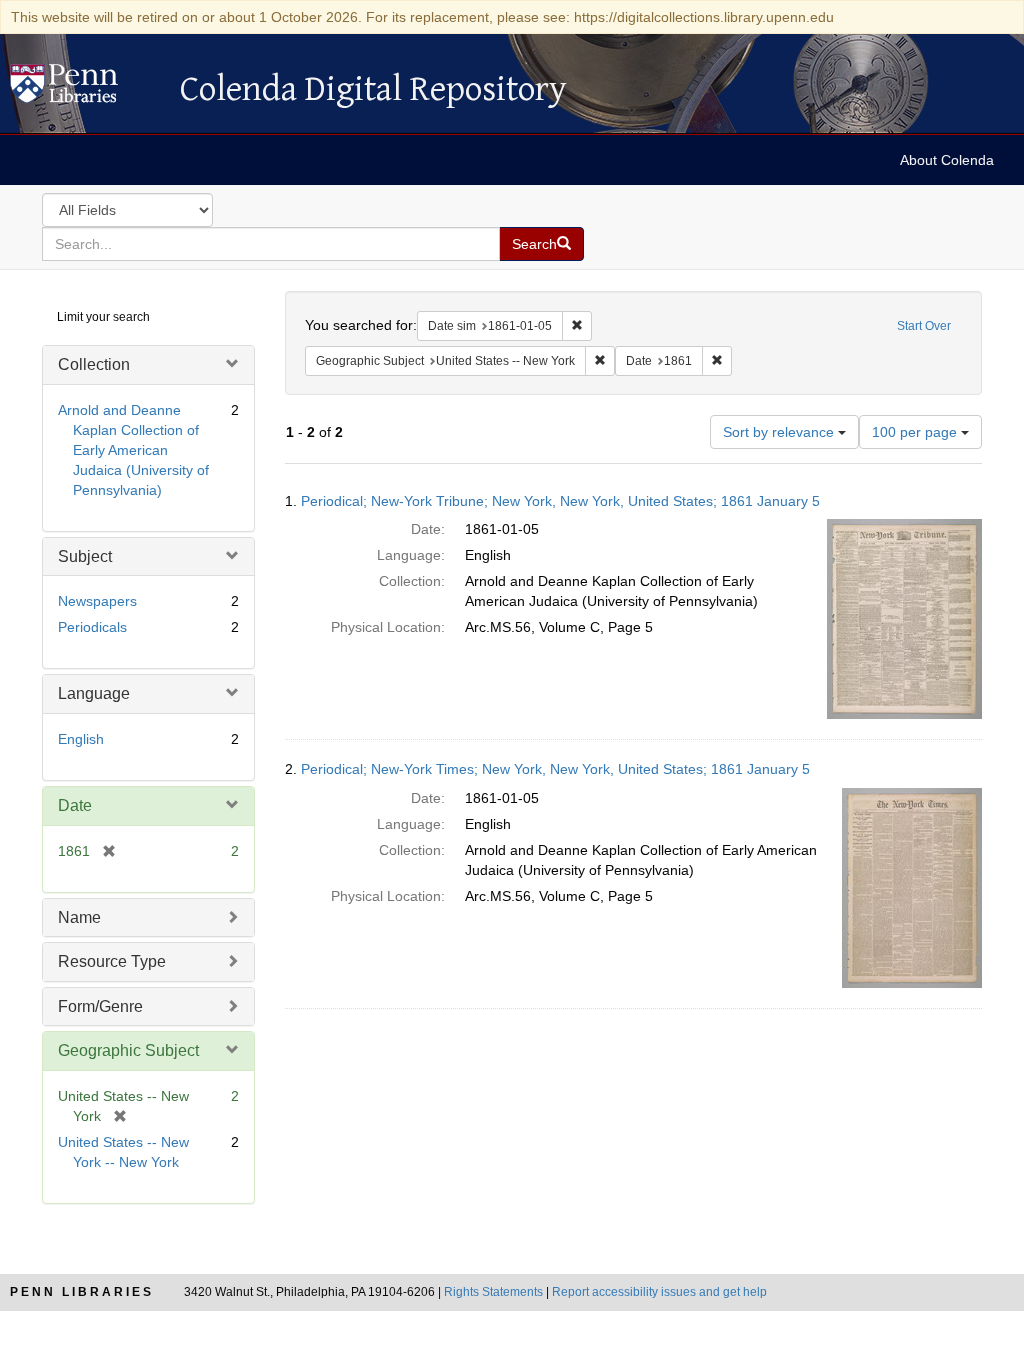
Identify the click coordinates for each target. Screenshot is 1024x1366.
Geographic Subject (128, 1050)
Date (75, 805)
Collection (94, 364)
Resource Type (112, 961)
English (81, 739)
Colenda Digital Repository (85, 89)
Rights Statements (493, 1292)
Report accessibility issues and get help (659, 1292)
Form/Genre (100, 1006)
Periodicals (92, 627)
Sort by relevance (780, 432)
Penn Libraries (82, 1292)
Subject (85, 556)
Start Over (924, 326)
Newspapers (97, 601)
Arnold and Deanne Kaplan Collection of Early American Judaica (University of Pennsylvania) (133, 450)
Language (94, 693)
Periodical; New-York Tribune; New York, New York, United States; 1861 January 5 (560, 501)
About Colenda (947, 160)
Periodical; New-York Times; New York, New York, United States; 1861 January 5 (555, 769)
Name (79, 917)
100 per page (916, 432)
